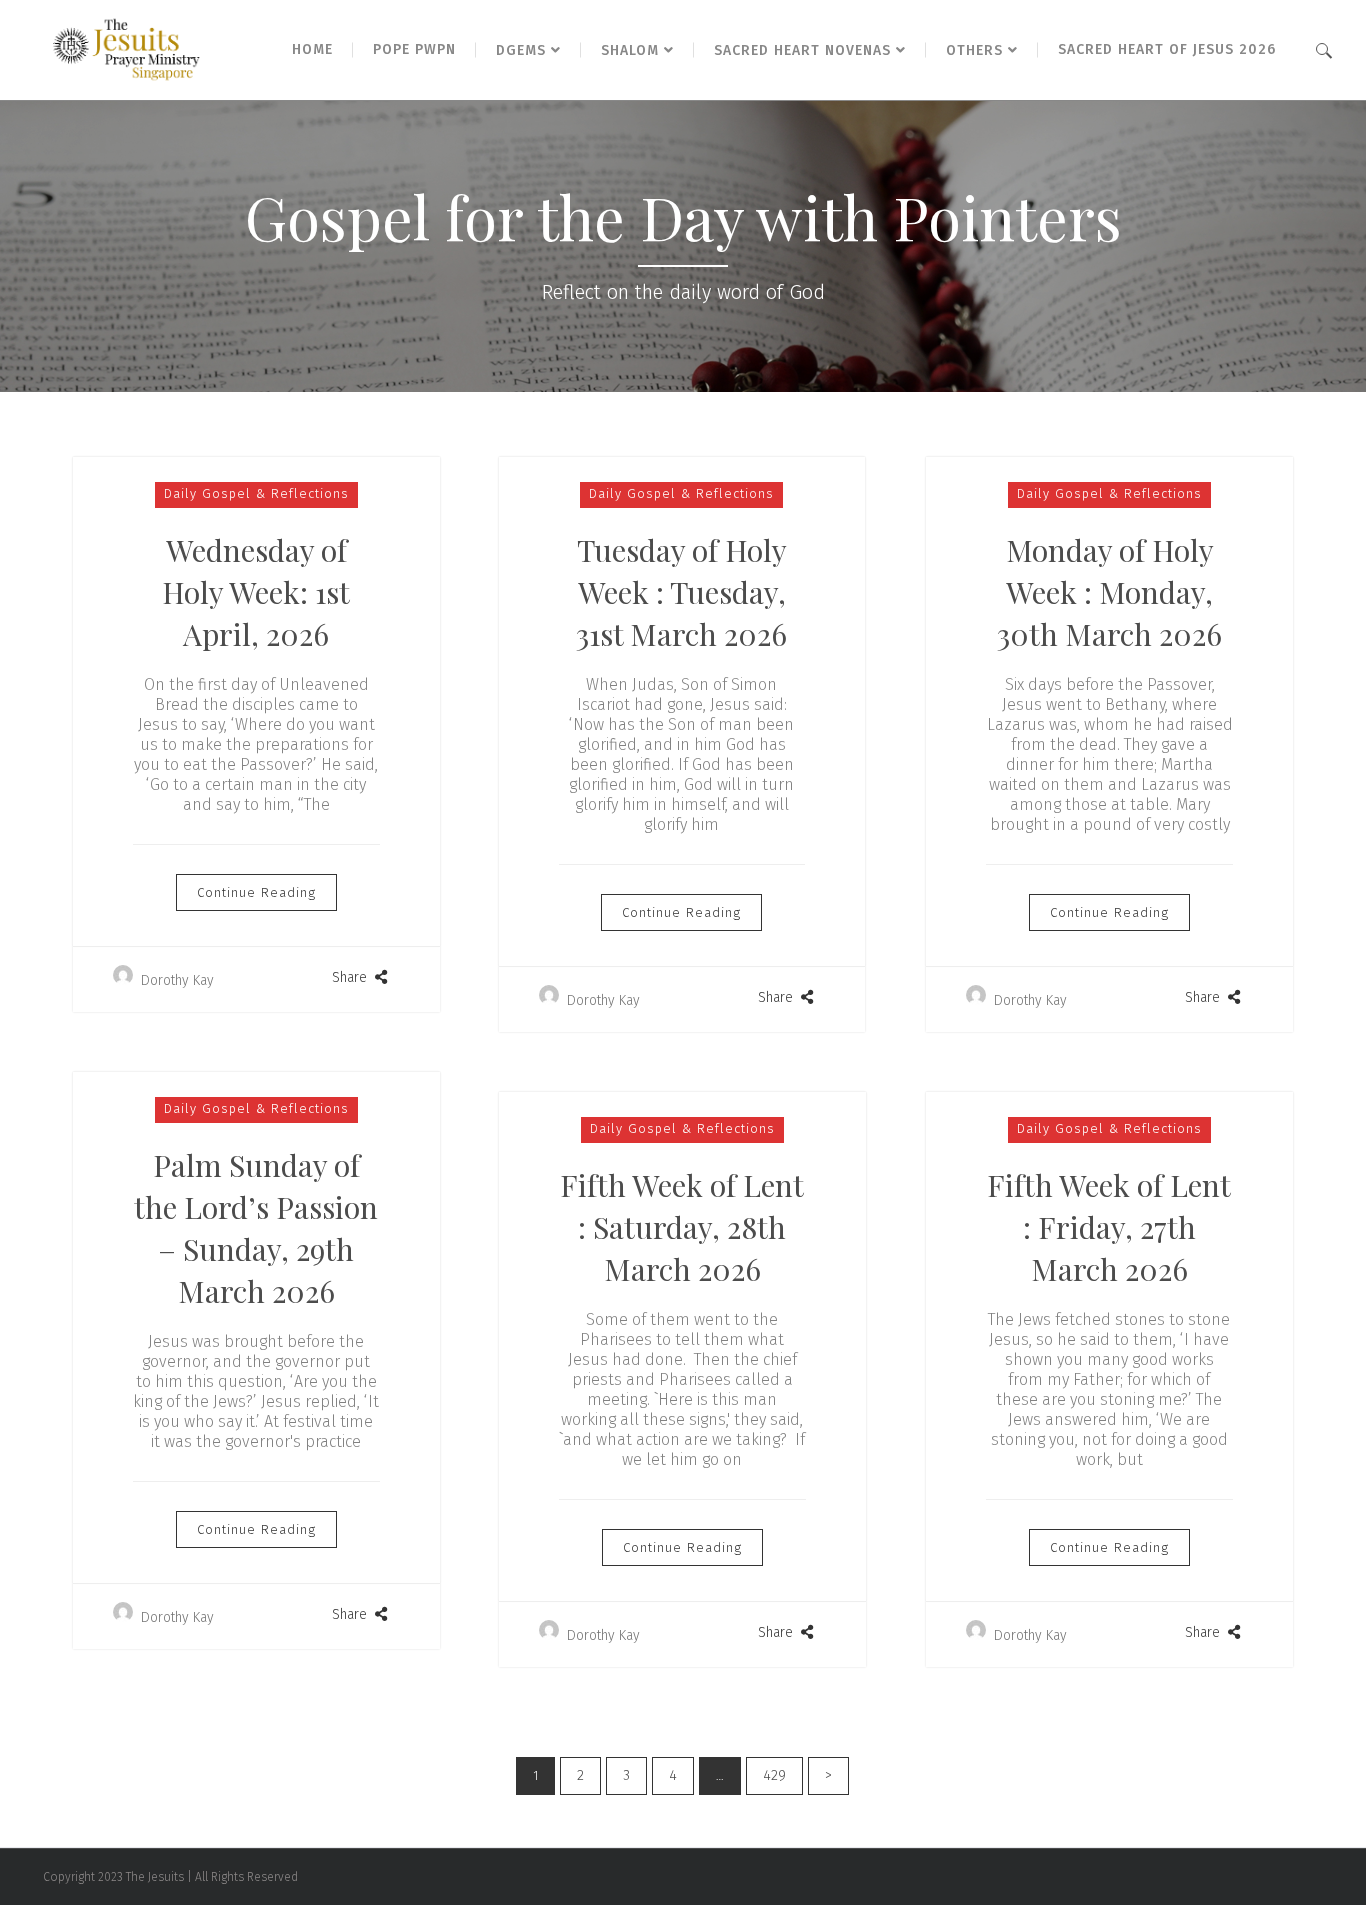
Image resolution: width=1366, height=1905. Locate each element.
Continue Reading (256, 892)
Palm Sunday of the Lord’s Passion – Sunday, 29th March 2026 (256, 1228)
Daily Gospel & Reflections (256, 493)
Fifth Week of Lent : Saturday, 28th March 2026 (682, 1227)
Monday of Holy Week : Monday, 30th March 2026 (1109, 592)
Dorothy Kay (175, 980)
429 (774, 1775)
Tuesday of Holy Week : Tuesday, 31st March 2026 (682, 592)
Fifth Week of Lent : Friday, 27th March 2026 (1109, 1227)
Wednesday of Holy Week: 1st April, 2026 (256, 592)
